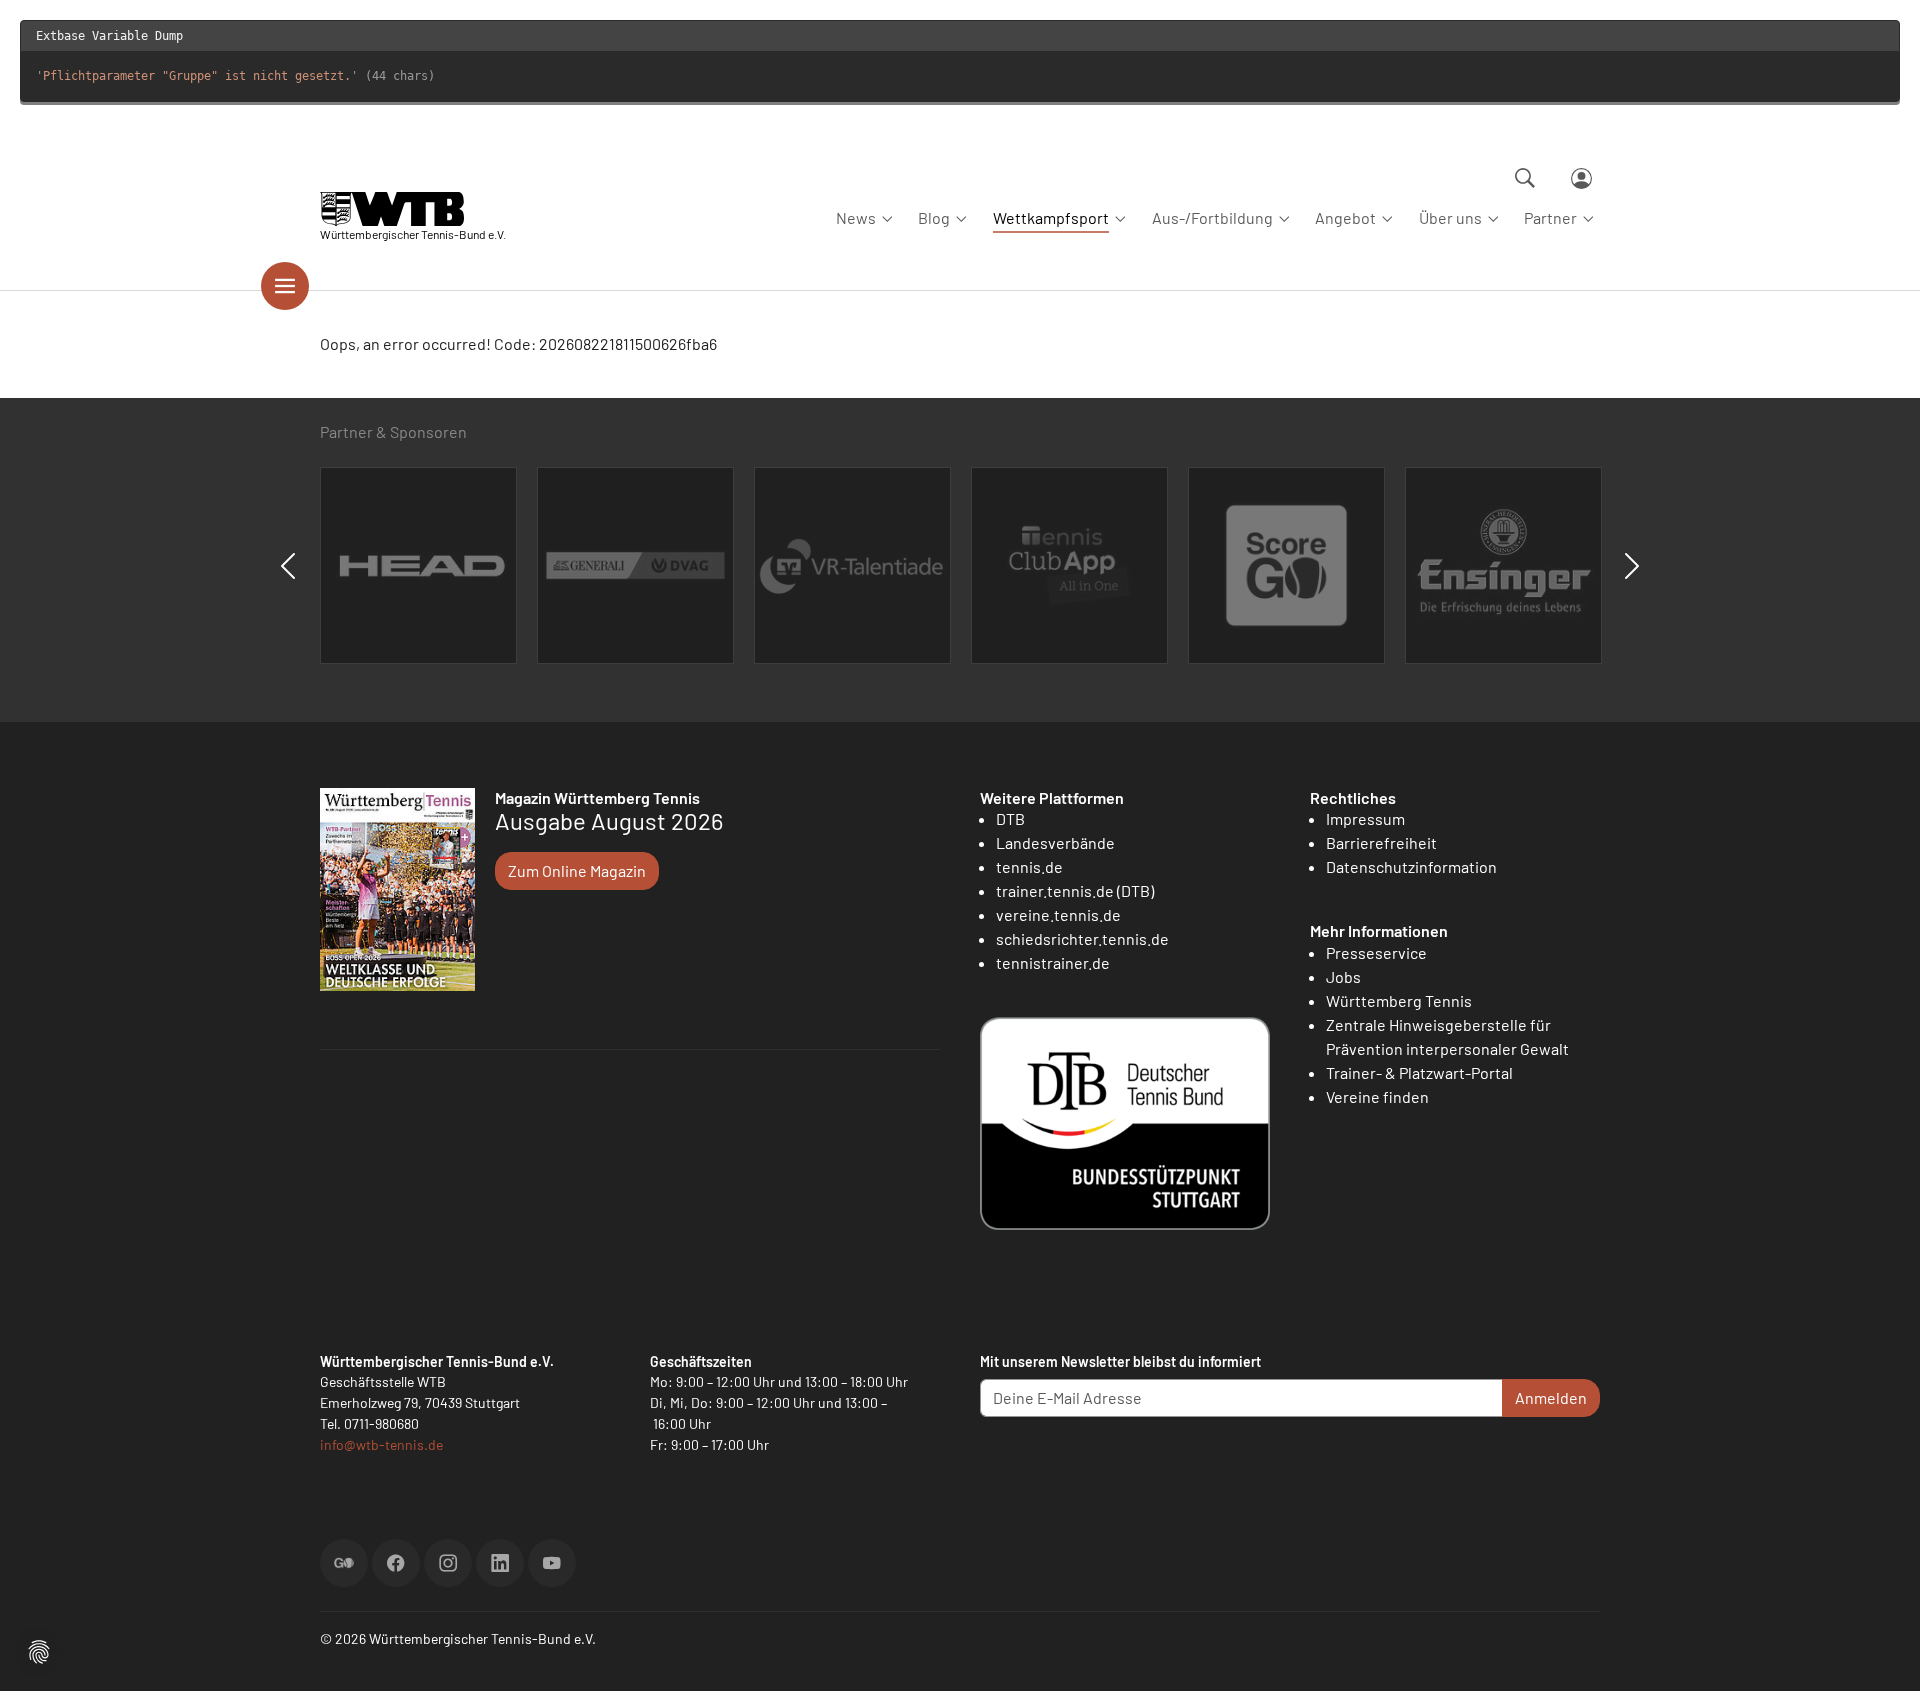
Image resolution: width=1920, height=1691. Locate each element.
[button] (39, 1649)
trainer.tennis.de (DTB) (1075, 890)
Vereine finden (1377, 1096)
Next (1632, 566)
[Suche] (1525, 178)
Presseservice (1376, 952)
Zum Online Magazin (577, 870)
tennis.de (1029, 866)
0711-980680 (381, 1423)
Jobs (1343, 976)
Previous (288, 566)
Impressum (1365, 818)
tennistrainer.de (1053, 962)
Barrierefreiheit (1381, 842)
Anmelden (1551, 1397)
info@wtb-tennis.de (381, 1444)
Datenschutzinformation (1411, 866)
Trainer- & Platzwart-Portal (1419, 1072)
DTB (1010, 818)
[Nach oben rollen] (1881, 1652)
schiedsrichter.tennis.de (1082, 938)
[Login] (1581, 178)
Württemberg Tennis (1399, 1000)
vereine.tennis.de (1058, 914)
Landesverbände (1055, 842)
